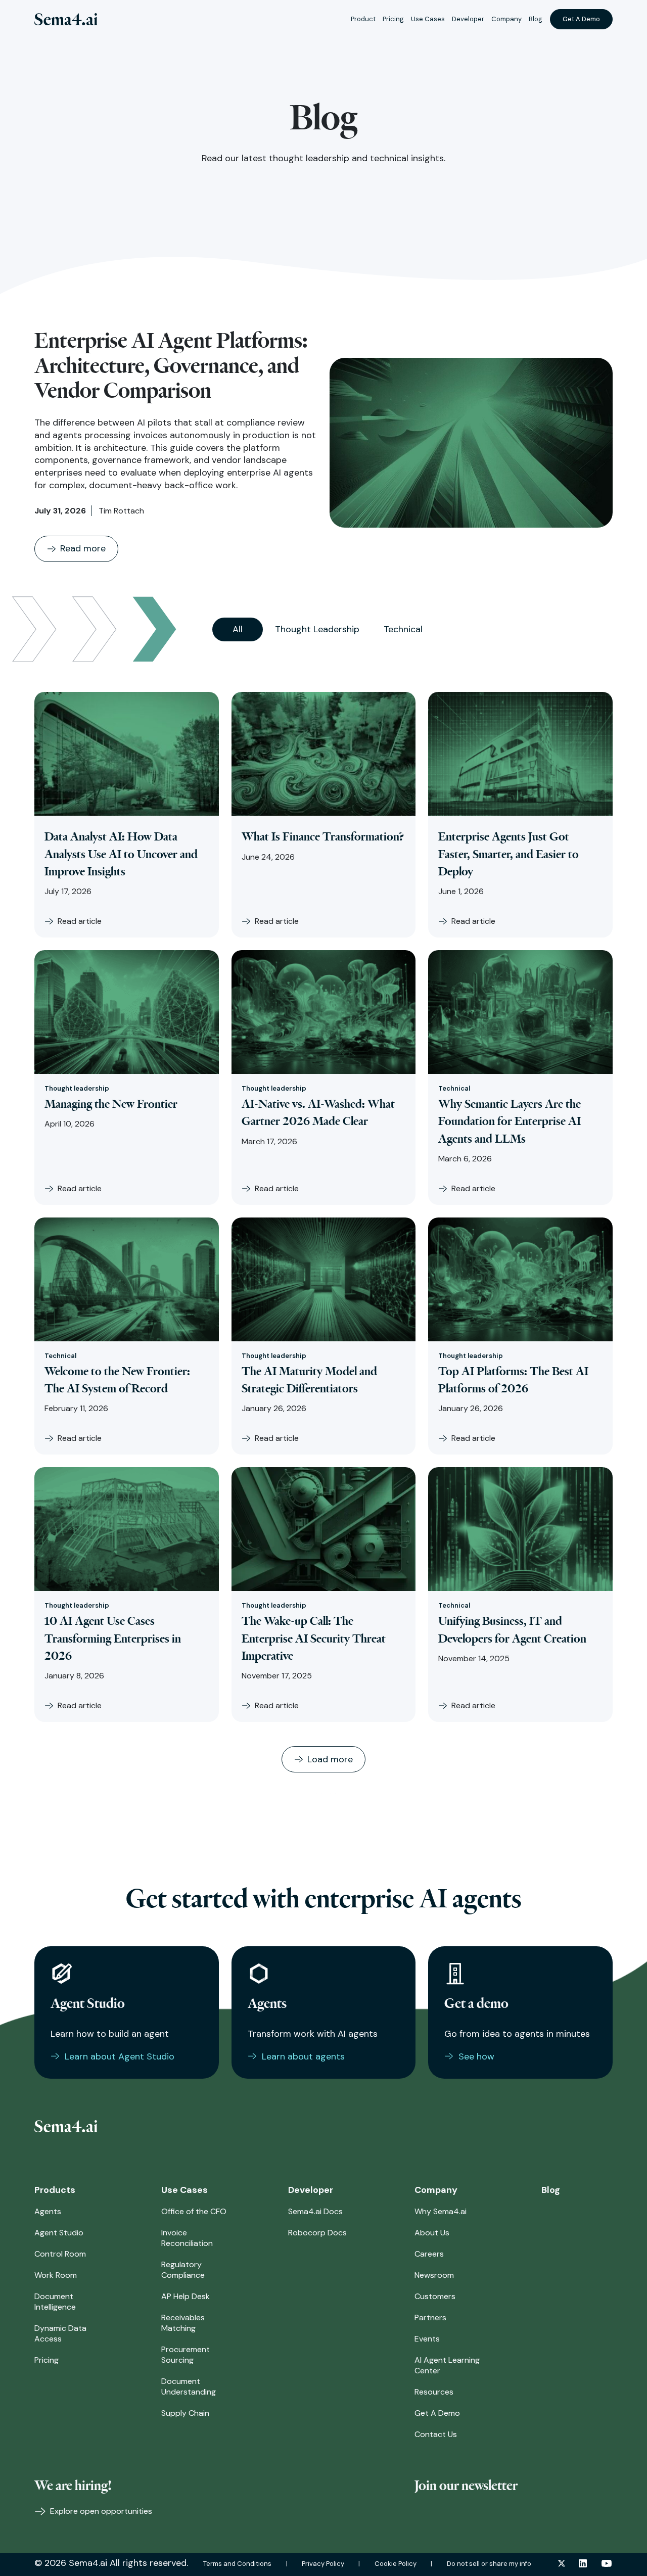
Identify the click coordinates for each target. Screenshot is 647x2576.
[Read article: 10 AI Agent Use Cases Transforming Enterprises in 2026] (127, 1529)
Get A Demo (581, 19)
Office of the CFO (194, 2211)
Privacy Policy (323, 2564)
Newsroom (434, 2275)
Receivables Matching (183, 2323)
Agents (48, 2211)
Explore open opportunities (100, 2511)
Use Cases (428, 19)
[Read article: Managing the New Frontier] (127, 1012)
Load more (330, 1759)
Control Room (60, 2254)
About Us (432, 2233)
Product (363, 19)
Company (506, 19)
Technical (403, 629)
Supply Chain (185, 2413)
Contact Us (436, 2434)
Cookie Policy (396, 2564)
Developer (468, 19)
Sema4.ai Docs (315, 2211)
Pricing (393, 19)
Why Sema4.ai (441, 2211)
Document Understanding (189, 2386)
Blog (536, 19)
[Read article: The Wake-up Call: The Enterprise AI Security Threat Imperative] (324, 1529)
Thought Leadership (317, 629)
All (238, 629)
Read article (80, 921)
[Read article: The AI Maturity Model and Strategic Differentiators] (324, 1279)
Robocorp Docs (317, 2233)
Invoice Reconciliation (187, 2238)
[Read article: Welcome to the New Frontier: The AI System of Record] (127, 1279)
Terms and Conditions (237, 2564)
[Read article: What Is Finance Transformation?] (324, 754)
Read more (83, 548)
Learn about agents (303, 2056)
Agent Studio (59, 2233)
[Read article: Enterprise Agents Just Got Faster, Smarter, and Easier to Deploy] (520, 754)
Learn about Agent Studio (120, 2056)
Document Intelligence (55, 2302)
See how (476, 2056)
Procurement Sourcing (186, 2355)
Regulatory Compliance (183, 2270)
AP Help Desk (186, 2296)
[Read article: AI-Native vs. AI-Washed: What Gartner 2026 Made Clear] (324, 1012)
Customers (435, 2296)
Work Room (56, 2275)
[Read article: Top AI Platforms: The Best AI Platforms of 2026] (520, 1279)
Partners (430, 2317)
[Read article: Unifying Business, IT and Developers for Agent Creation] (520, 1529)
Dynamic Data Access (60, 2333)
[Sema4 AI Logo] (66, 19)
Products (55, 2190)
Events (427, 2339)
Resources (434, 2392)
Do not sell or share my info (489, 2564)
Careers (429, 2254)
